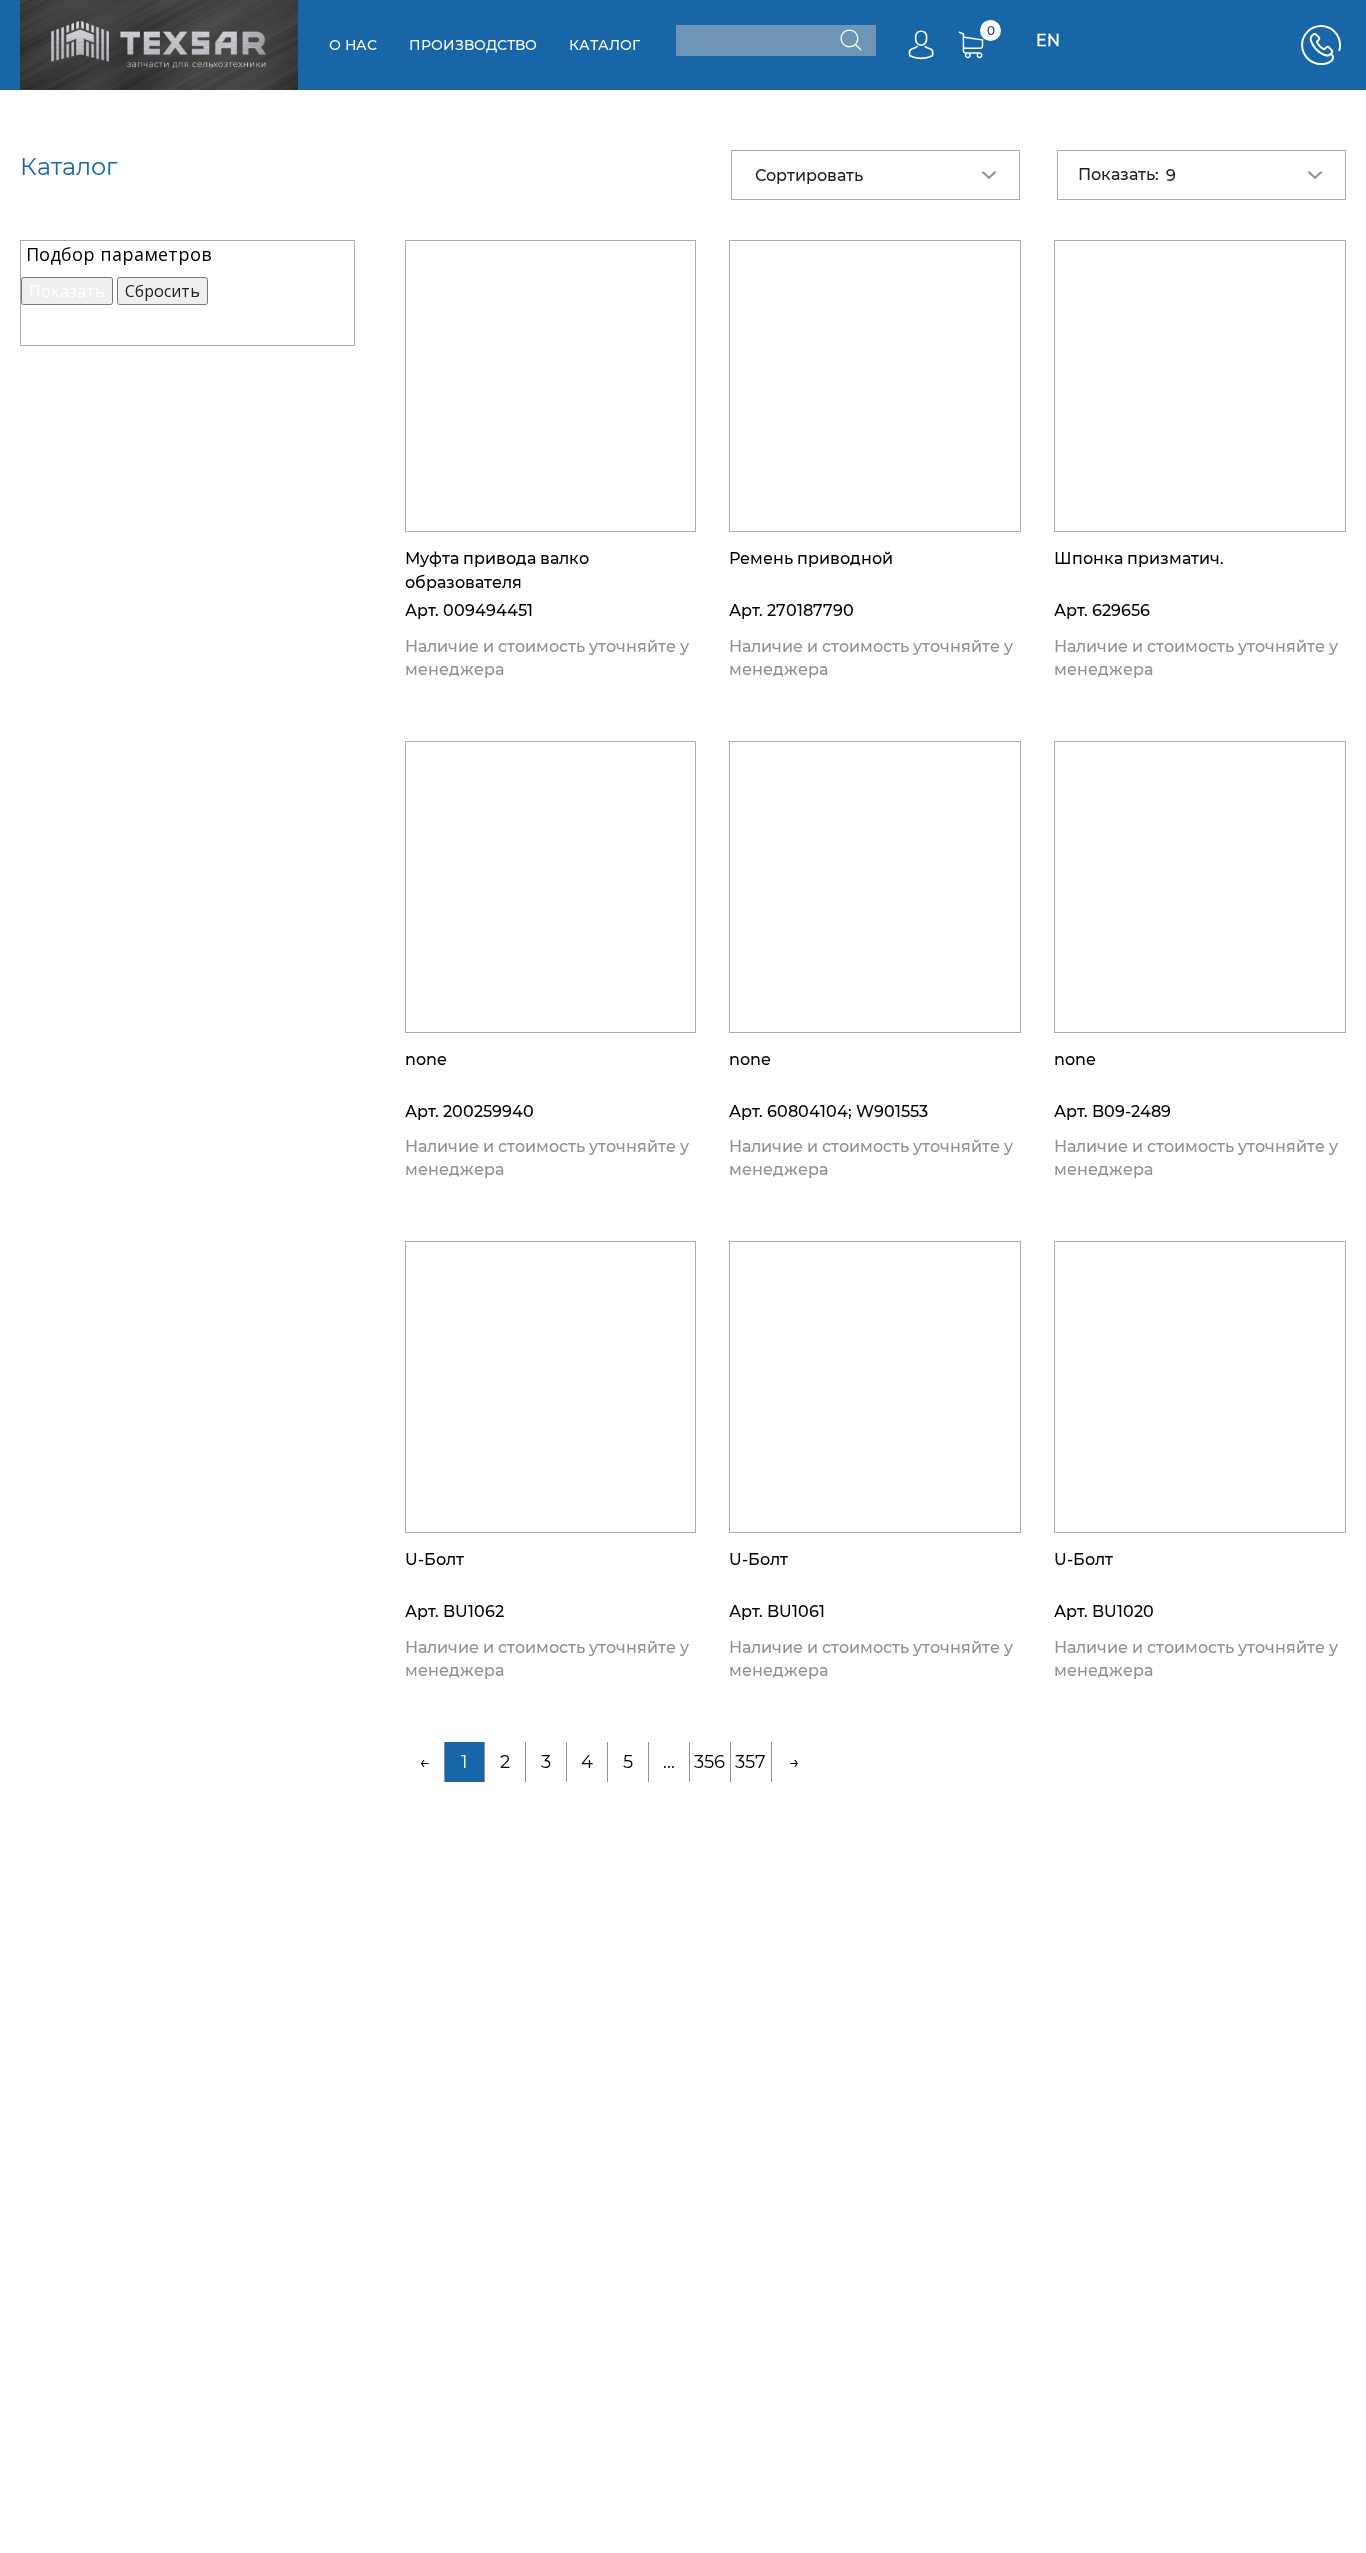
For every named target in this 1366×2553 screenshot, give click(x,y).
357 (750, 1762)
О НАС (353, 45)
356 (709, 1762)
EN (1048, 40)
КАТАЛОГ (604, 45)
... (669, 1762)
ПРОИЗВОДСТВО (473, 45)
